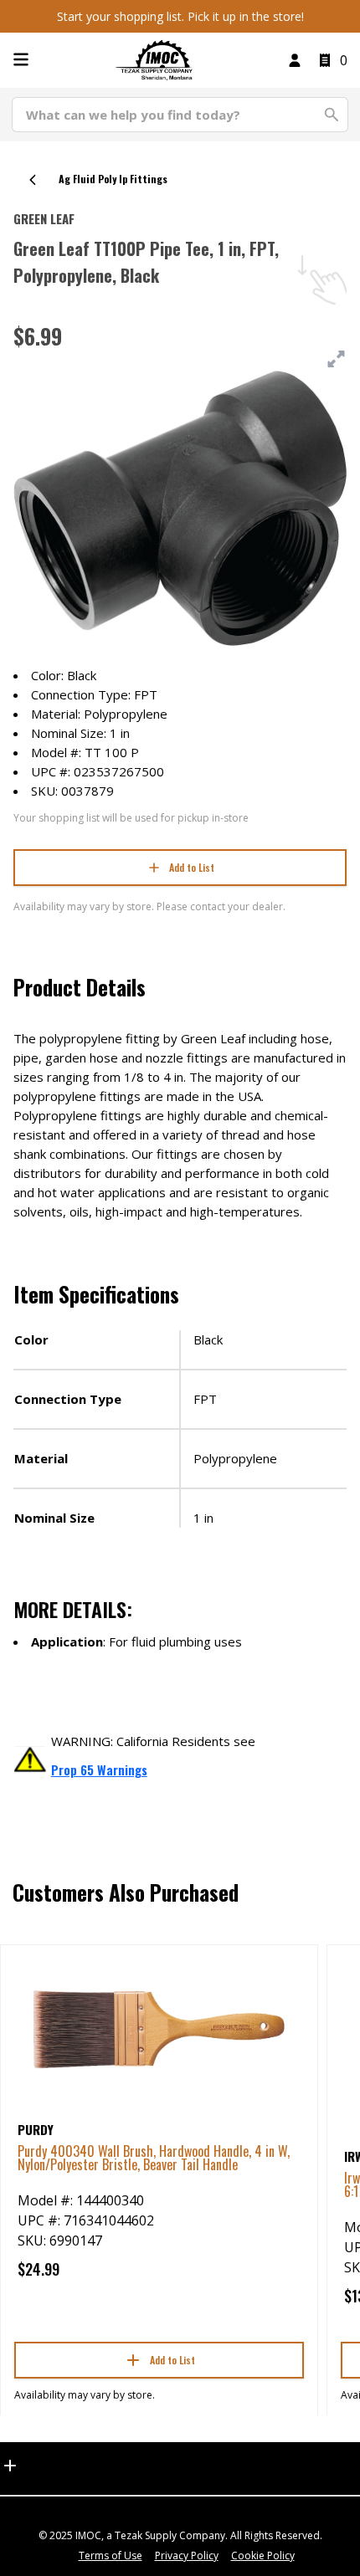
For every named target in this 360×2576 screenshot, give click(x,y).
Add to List (192, 867)
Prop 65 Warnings (99, 1769)
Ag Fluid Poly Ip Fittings (113, 179)
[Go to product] (159, 2028)
